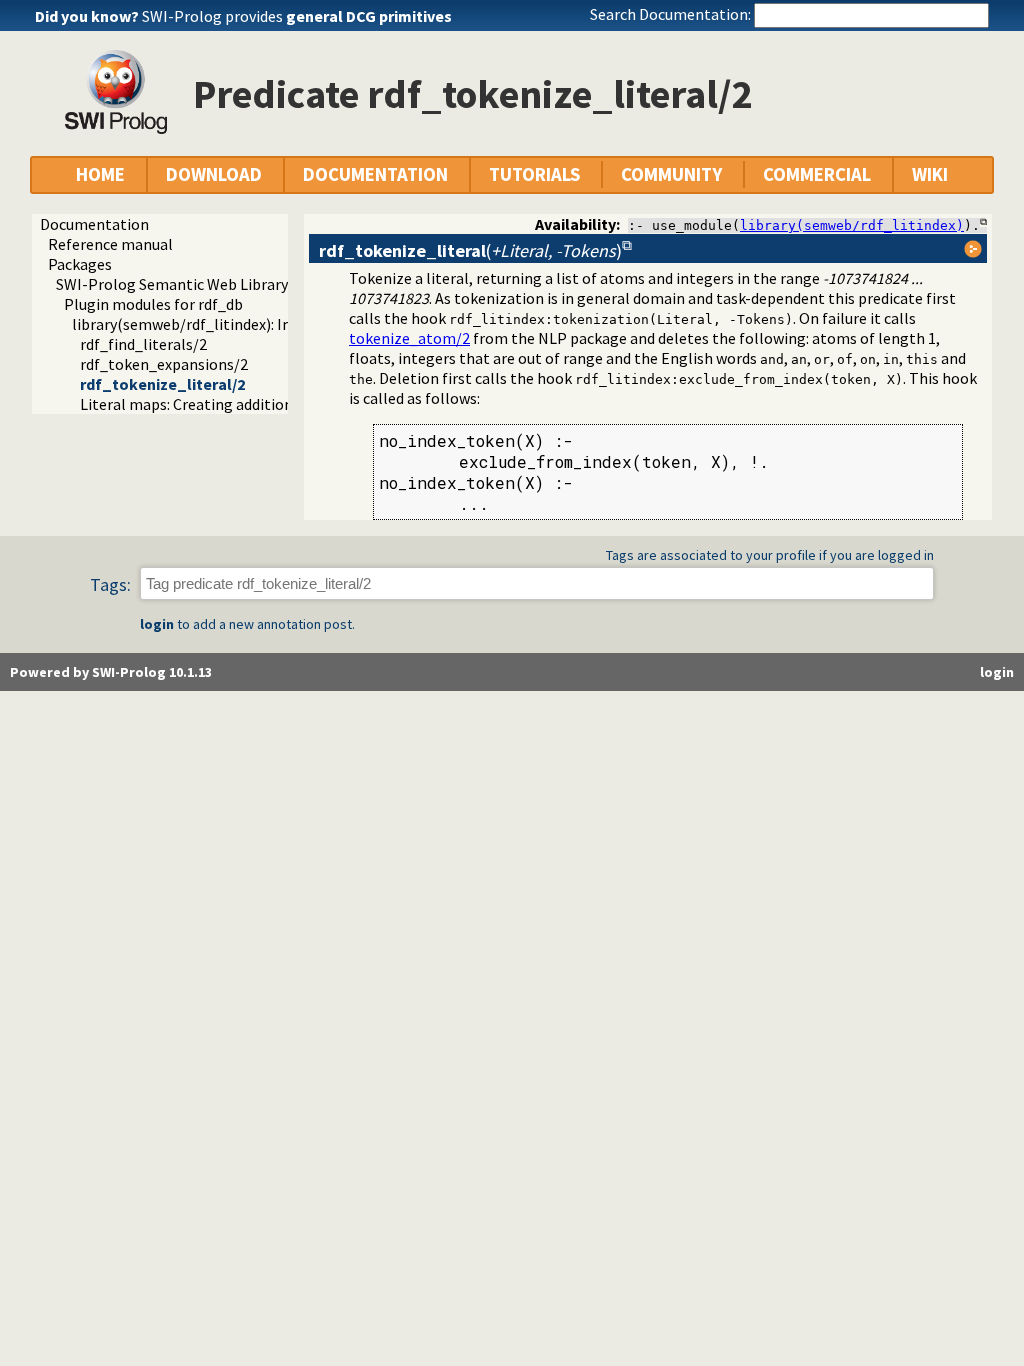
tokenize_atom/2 (409, 338)
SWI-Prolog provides (297, 16)
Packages (80, 264)
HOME (100, 174)
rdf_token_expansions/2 (164, 364)
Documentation (94, 224)
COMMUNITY (671, 174)
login (157, 624)
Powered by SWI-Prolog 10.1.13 (111, 672)
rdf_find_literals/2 (143, 344)
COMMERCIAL (817, 174)
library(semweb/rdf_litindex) (852, 225)
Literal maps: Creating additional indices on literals (255, 404)
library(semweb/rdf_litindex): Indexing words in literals (260, 324)
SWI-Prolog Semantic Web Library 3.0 (183, 284)
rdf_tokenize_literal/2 (162, 384)
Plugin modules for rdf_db (153, 304)
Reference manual (110, 244)
